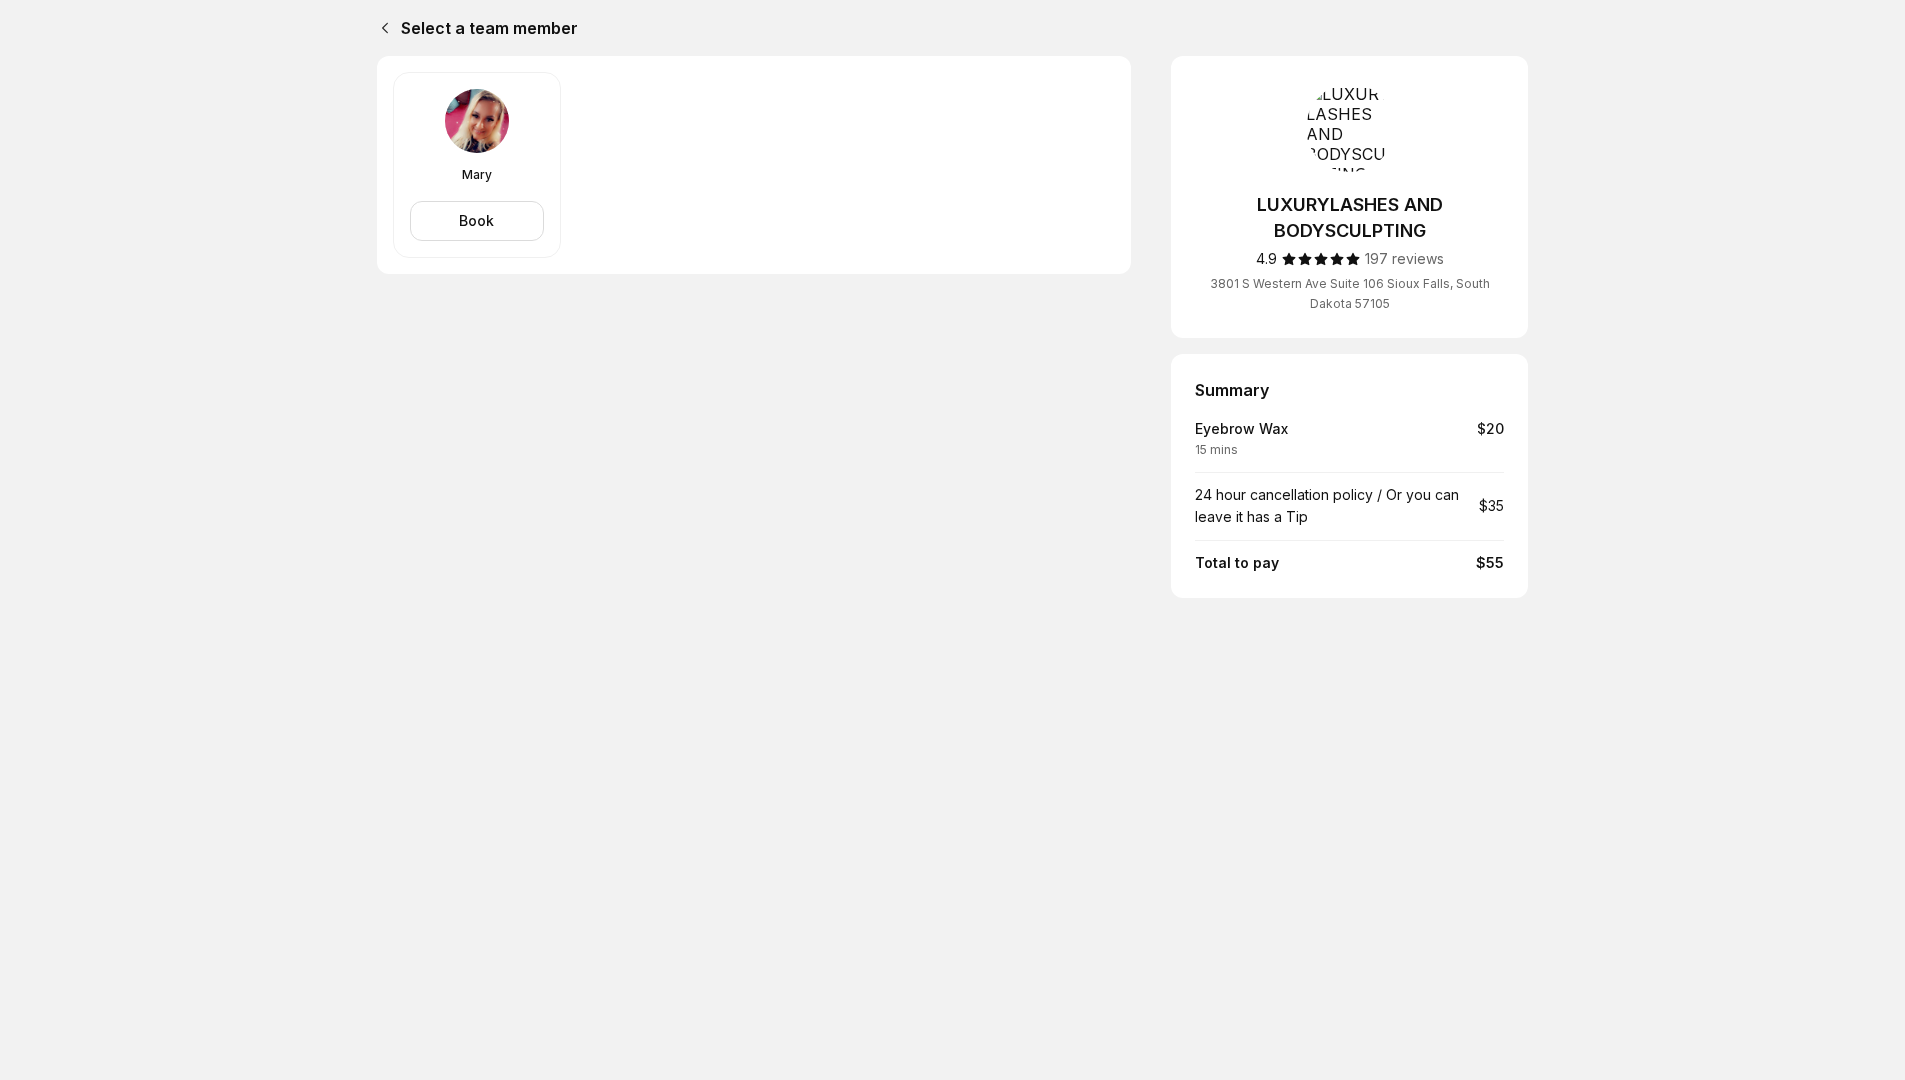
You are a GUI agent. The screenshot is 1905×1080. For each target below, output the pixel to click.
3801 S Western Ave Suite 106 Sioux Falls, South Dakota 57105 (1350, 293)
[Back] (381, 28)
